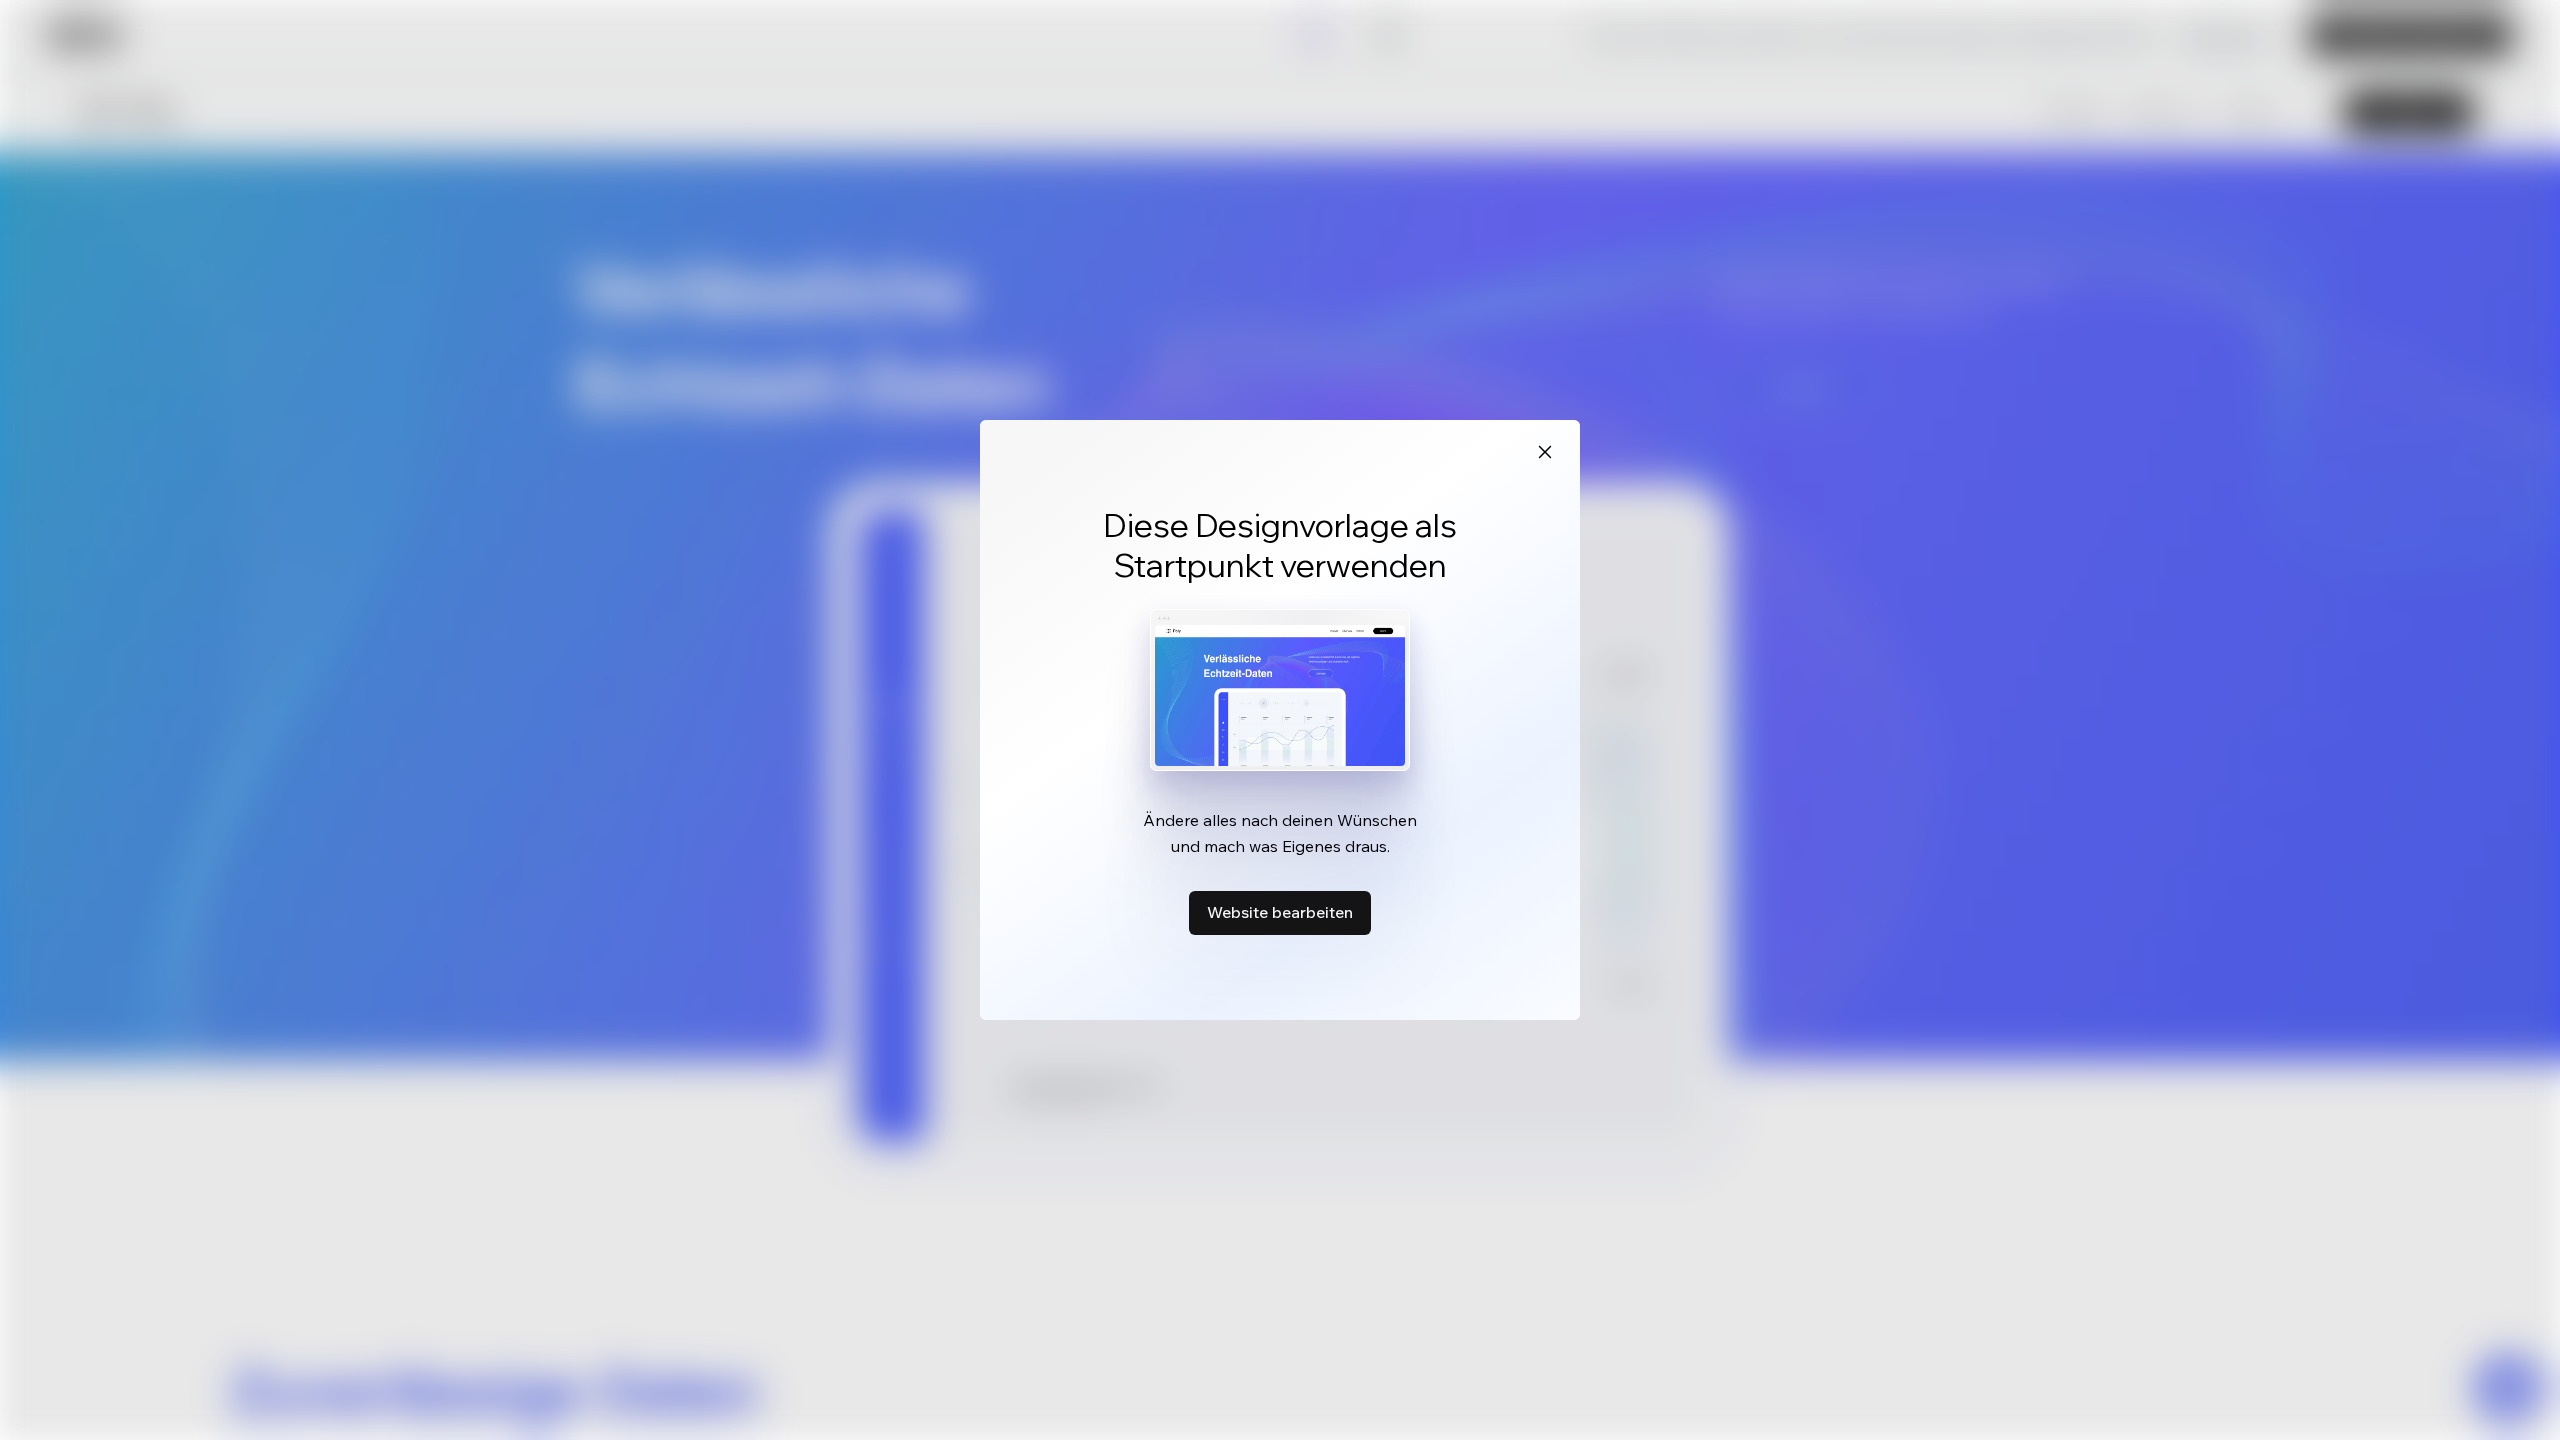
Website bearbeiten (1280, 912)
